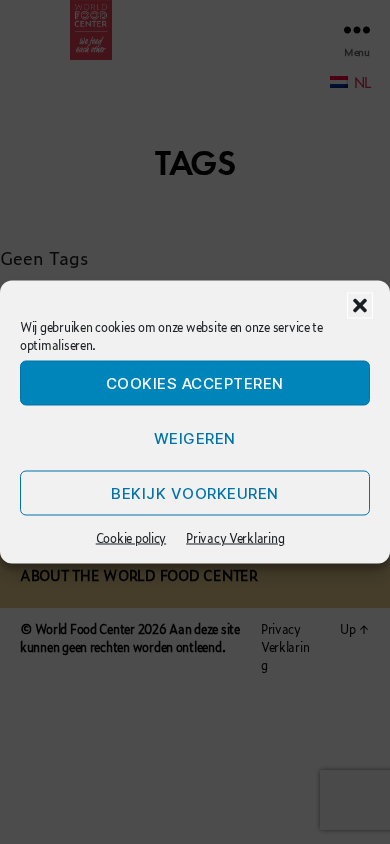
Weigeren (195, 437)
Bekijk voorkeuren (195, 492)
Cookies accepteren (195, 382)
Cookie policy (131, 538)
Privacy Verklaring (235, 538)
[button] (360, 306)
